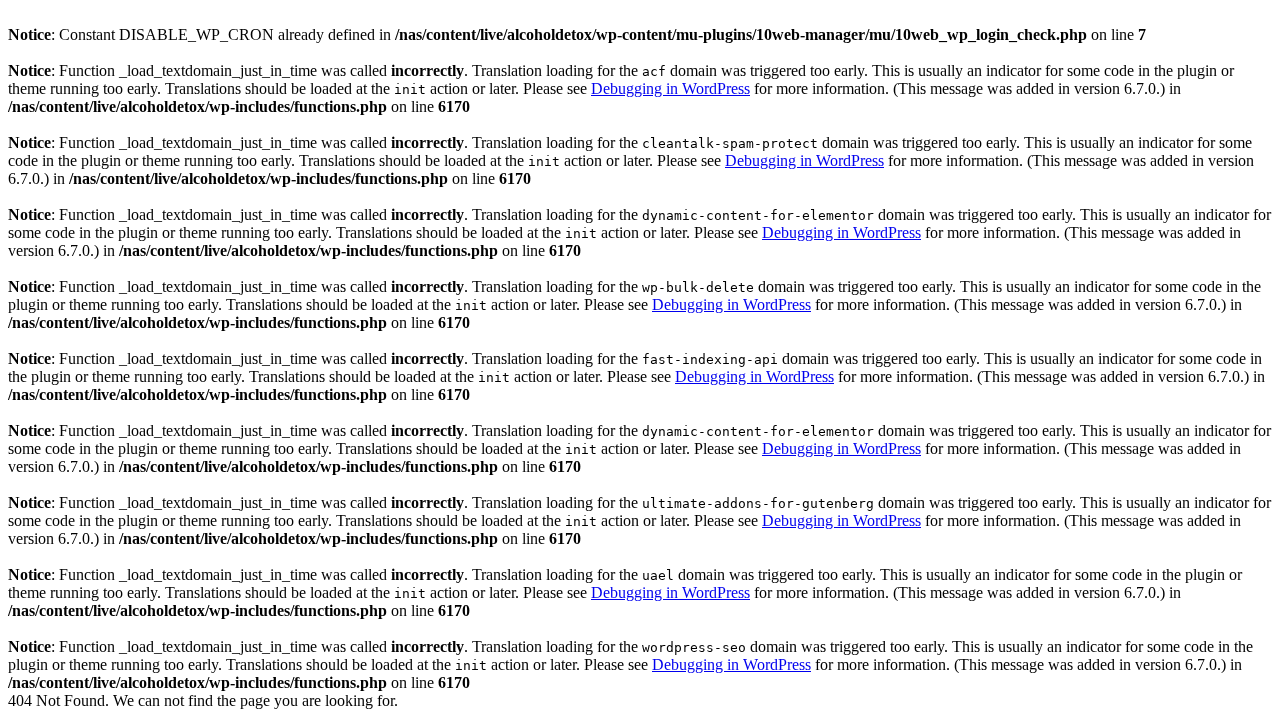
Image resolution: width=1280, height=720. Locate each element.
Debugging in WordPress (670, 88)
